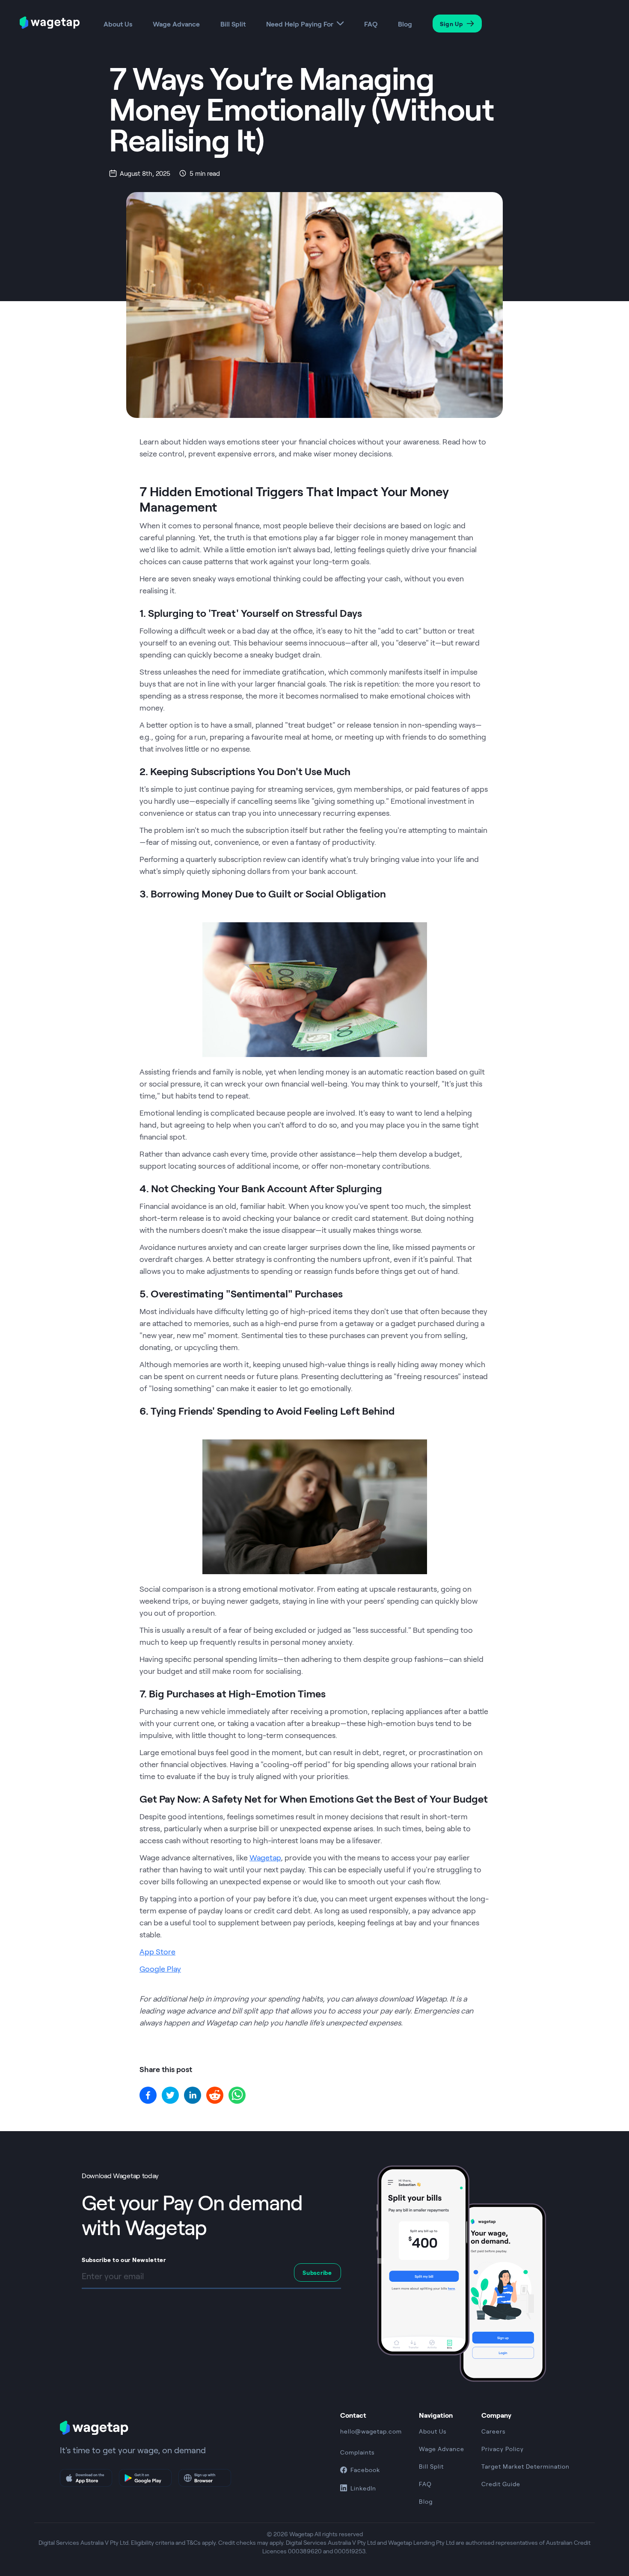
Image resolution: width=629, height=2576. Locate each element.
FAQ (371, 24)
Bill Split (233, 24)
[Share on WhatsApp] (237, 2095)
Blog (405, 24)
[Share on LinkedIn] (193, 2095)
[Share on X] (170, 2095)
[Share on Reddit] (215, 2095)
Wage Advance (176, 24)
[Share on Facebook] (148, 2095)
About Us (118, 24)
